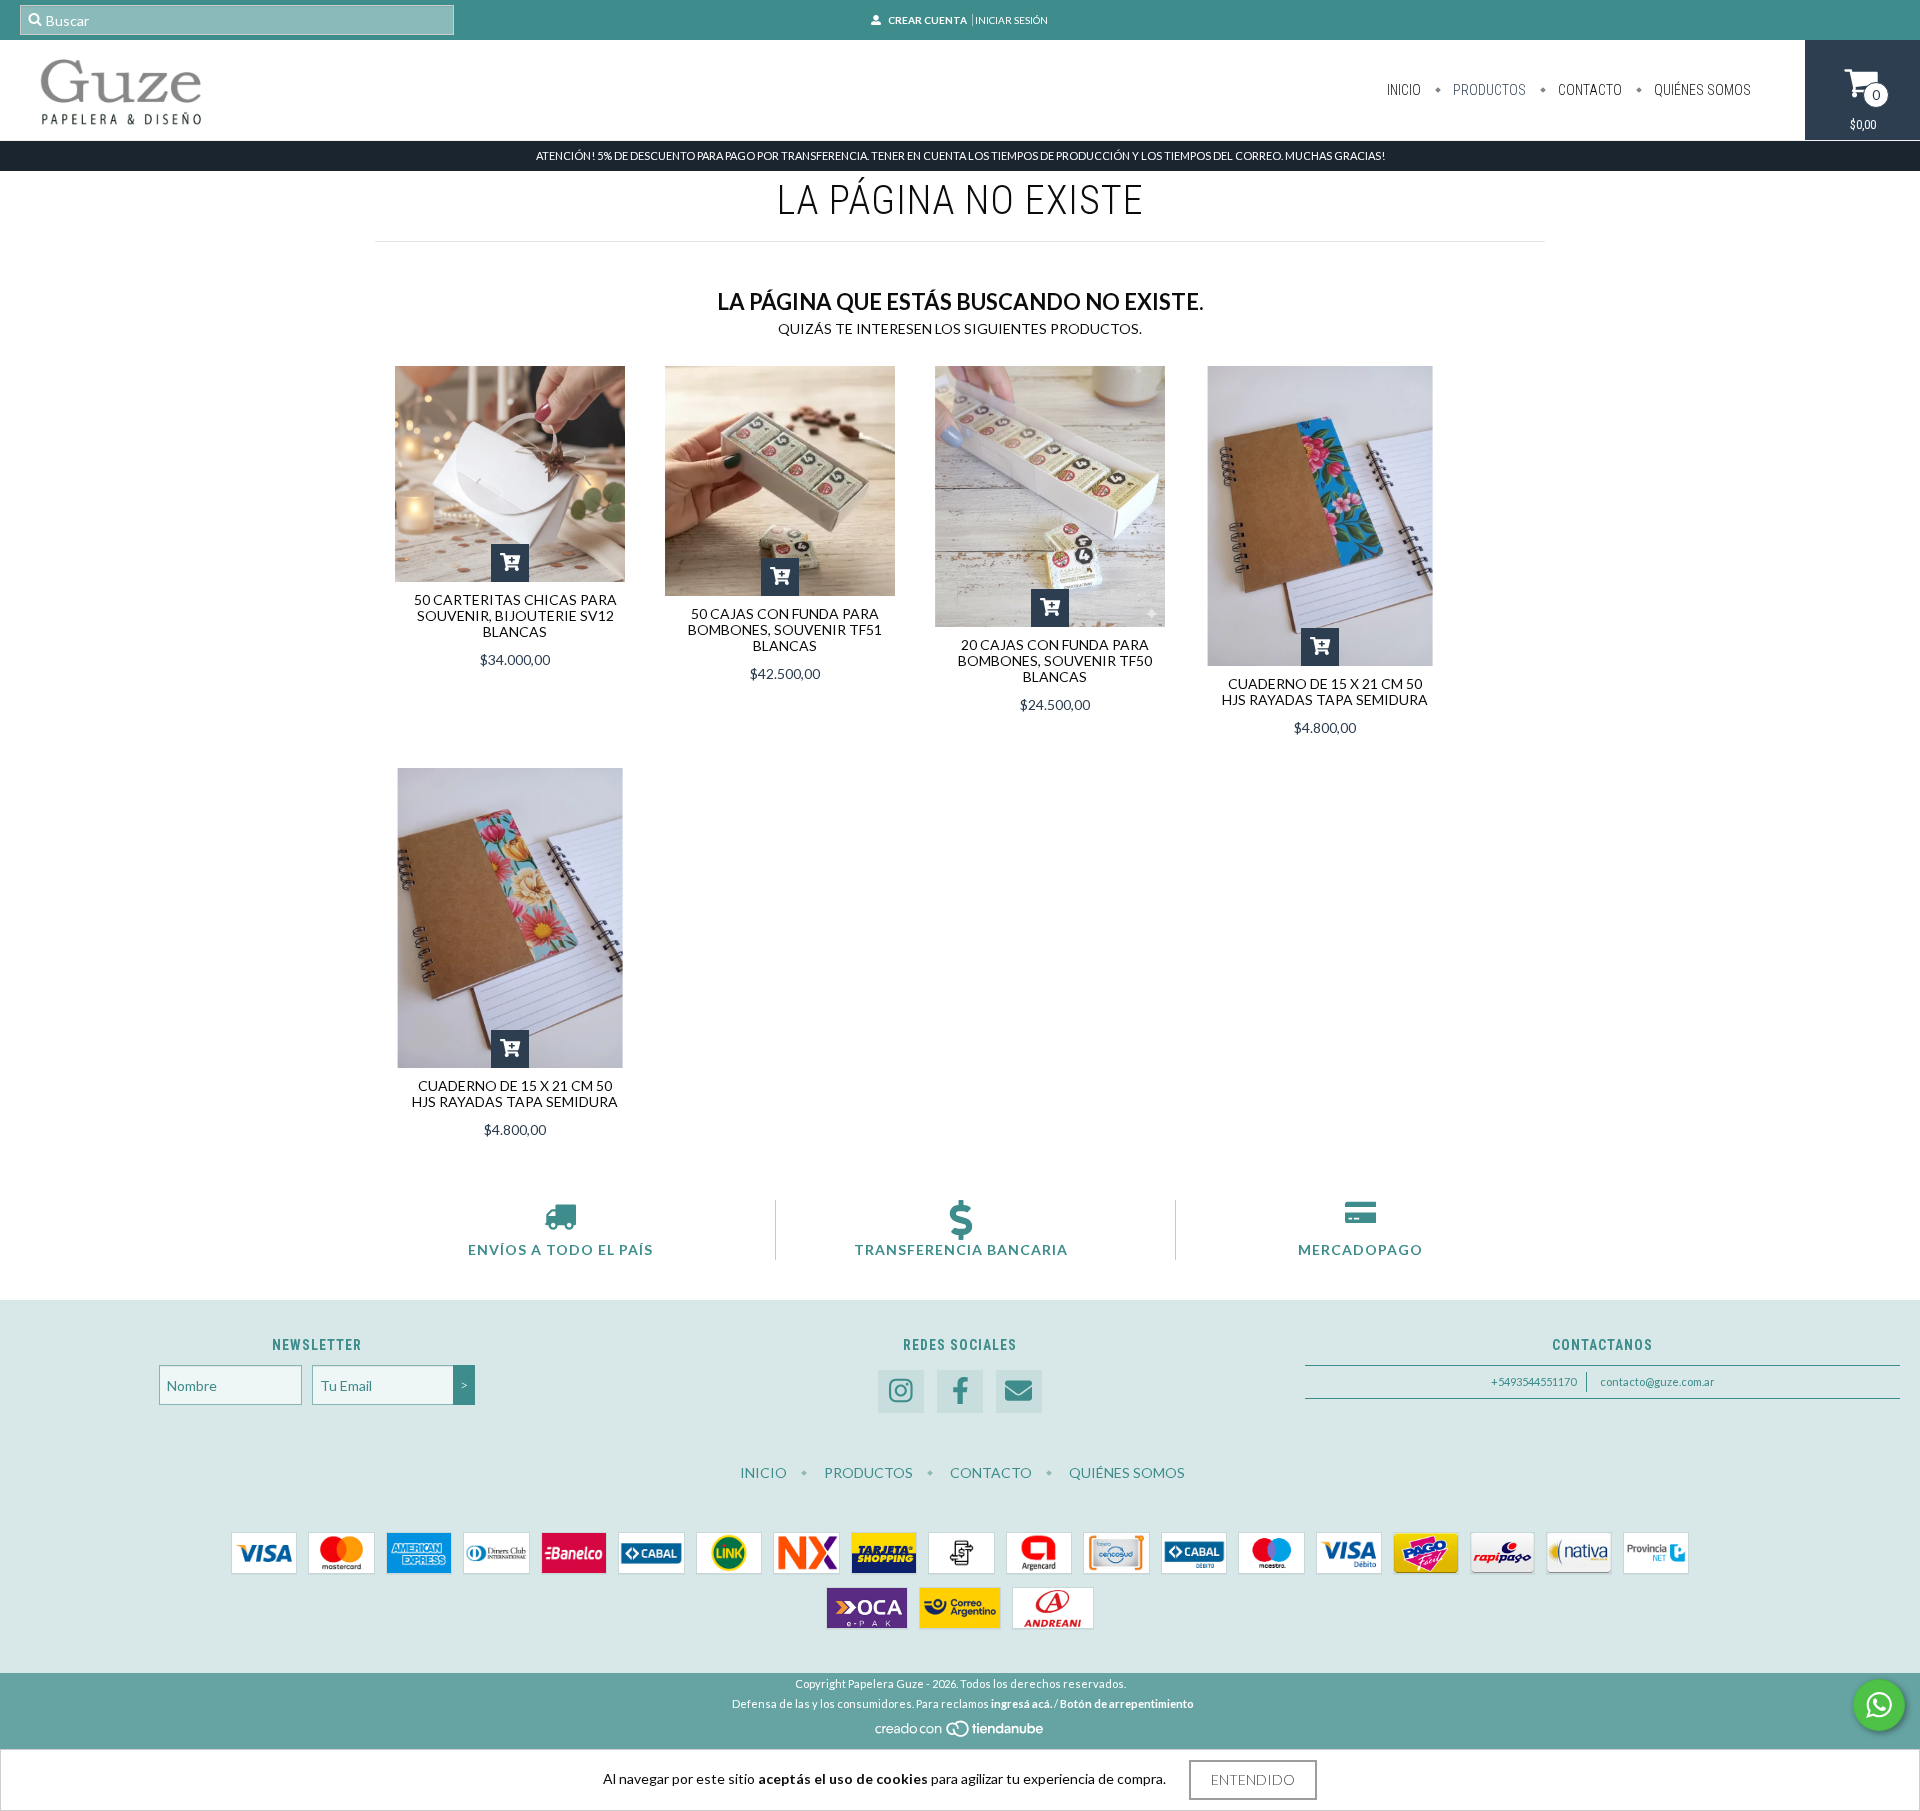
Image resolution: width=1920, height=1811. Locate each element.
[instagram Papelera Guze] (901, 1391)
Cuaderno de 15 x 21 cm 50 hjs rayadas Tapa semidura (1325, 691)
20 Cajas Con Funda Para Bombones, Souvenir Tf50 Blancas (1055, 660)
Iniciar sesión (1011, 20)
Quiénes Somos (1701, 90)
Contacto (1588, 90)
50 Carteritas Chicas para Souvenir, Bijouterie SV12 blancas (515, 615)
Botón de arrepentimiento (1127, 1703)
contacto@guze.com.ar (1657, 1381)
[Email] (1019, 1391)
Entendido (1253, 1779)
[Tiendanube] (960, 1733)
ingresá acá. (1021, 1703)
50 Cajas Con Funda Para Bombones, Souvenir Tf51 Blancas (785, 629)
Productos (1488, 90)
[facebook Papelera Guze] (960, 1391)
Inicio (1404, 90)
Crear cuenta (927, 20)
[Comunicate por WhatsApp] (1879, 1705)
